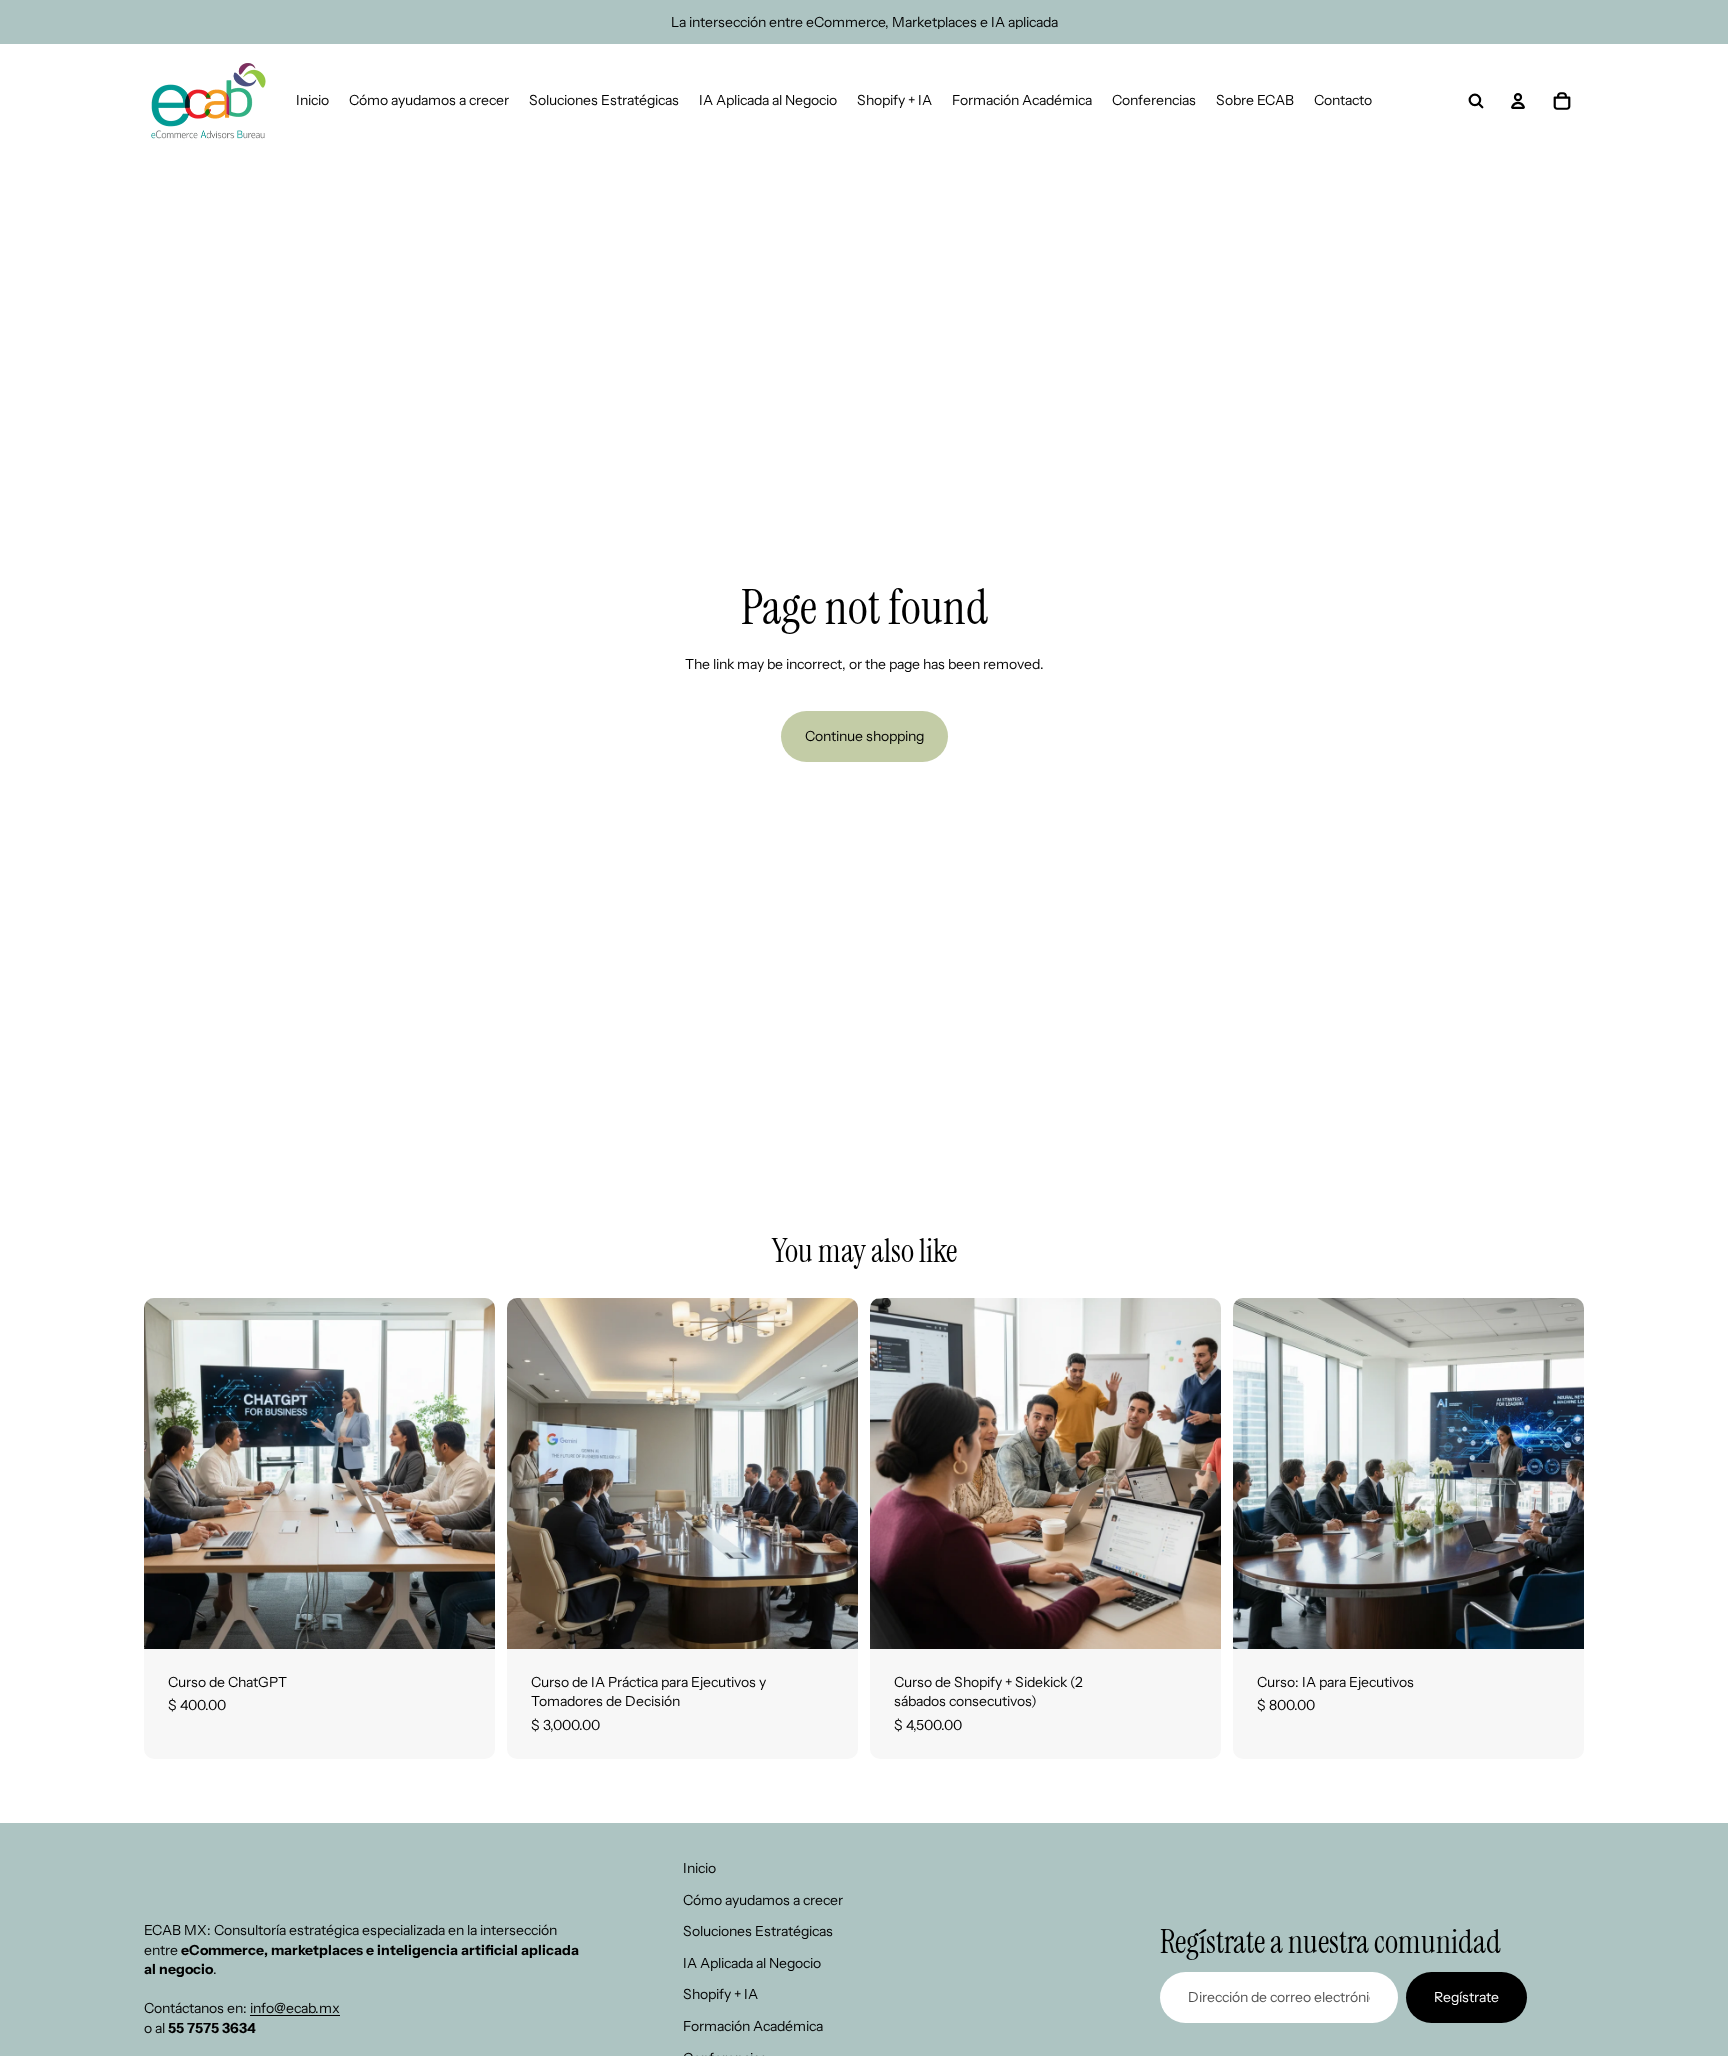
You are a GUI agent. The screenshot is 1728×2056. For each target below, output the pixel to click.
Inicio (699, 1868)
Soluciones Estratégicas (758, 1932)
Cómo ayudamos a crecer (763, 1900)
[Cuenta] (1518, 101)
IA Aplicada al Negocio (752, 1963)
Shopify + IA (720, 1995)
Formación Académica (753, 2026)
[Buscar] (1476, 101)
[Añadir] (464, 1618)
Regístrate (1466, 1997)
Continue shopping (864, 736)
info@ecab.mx (295, 2009)
